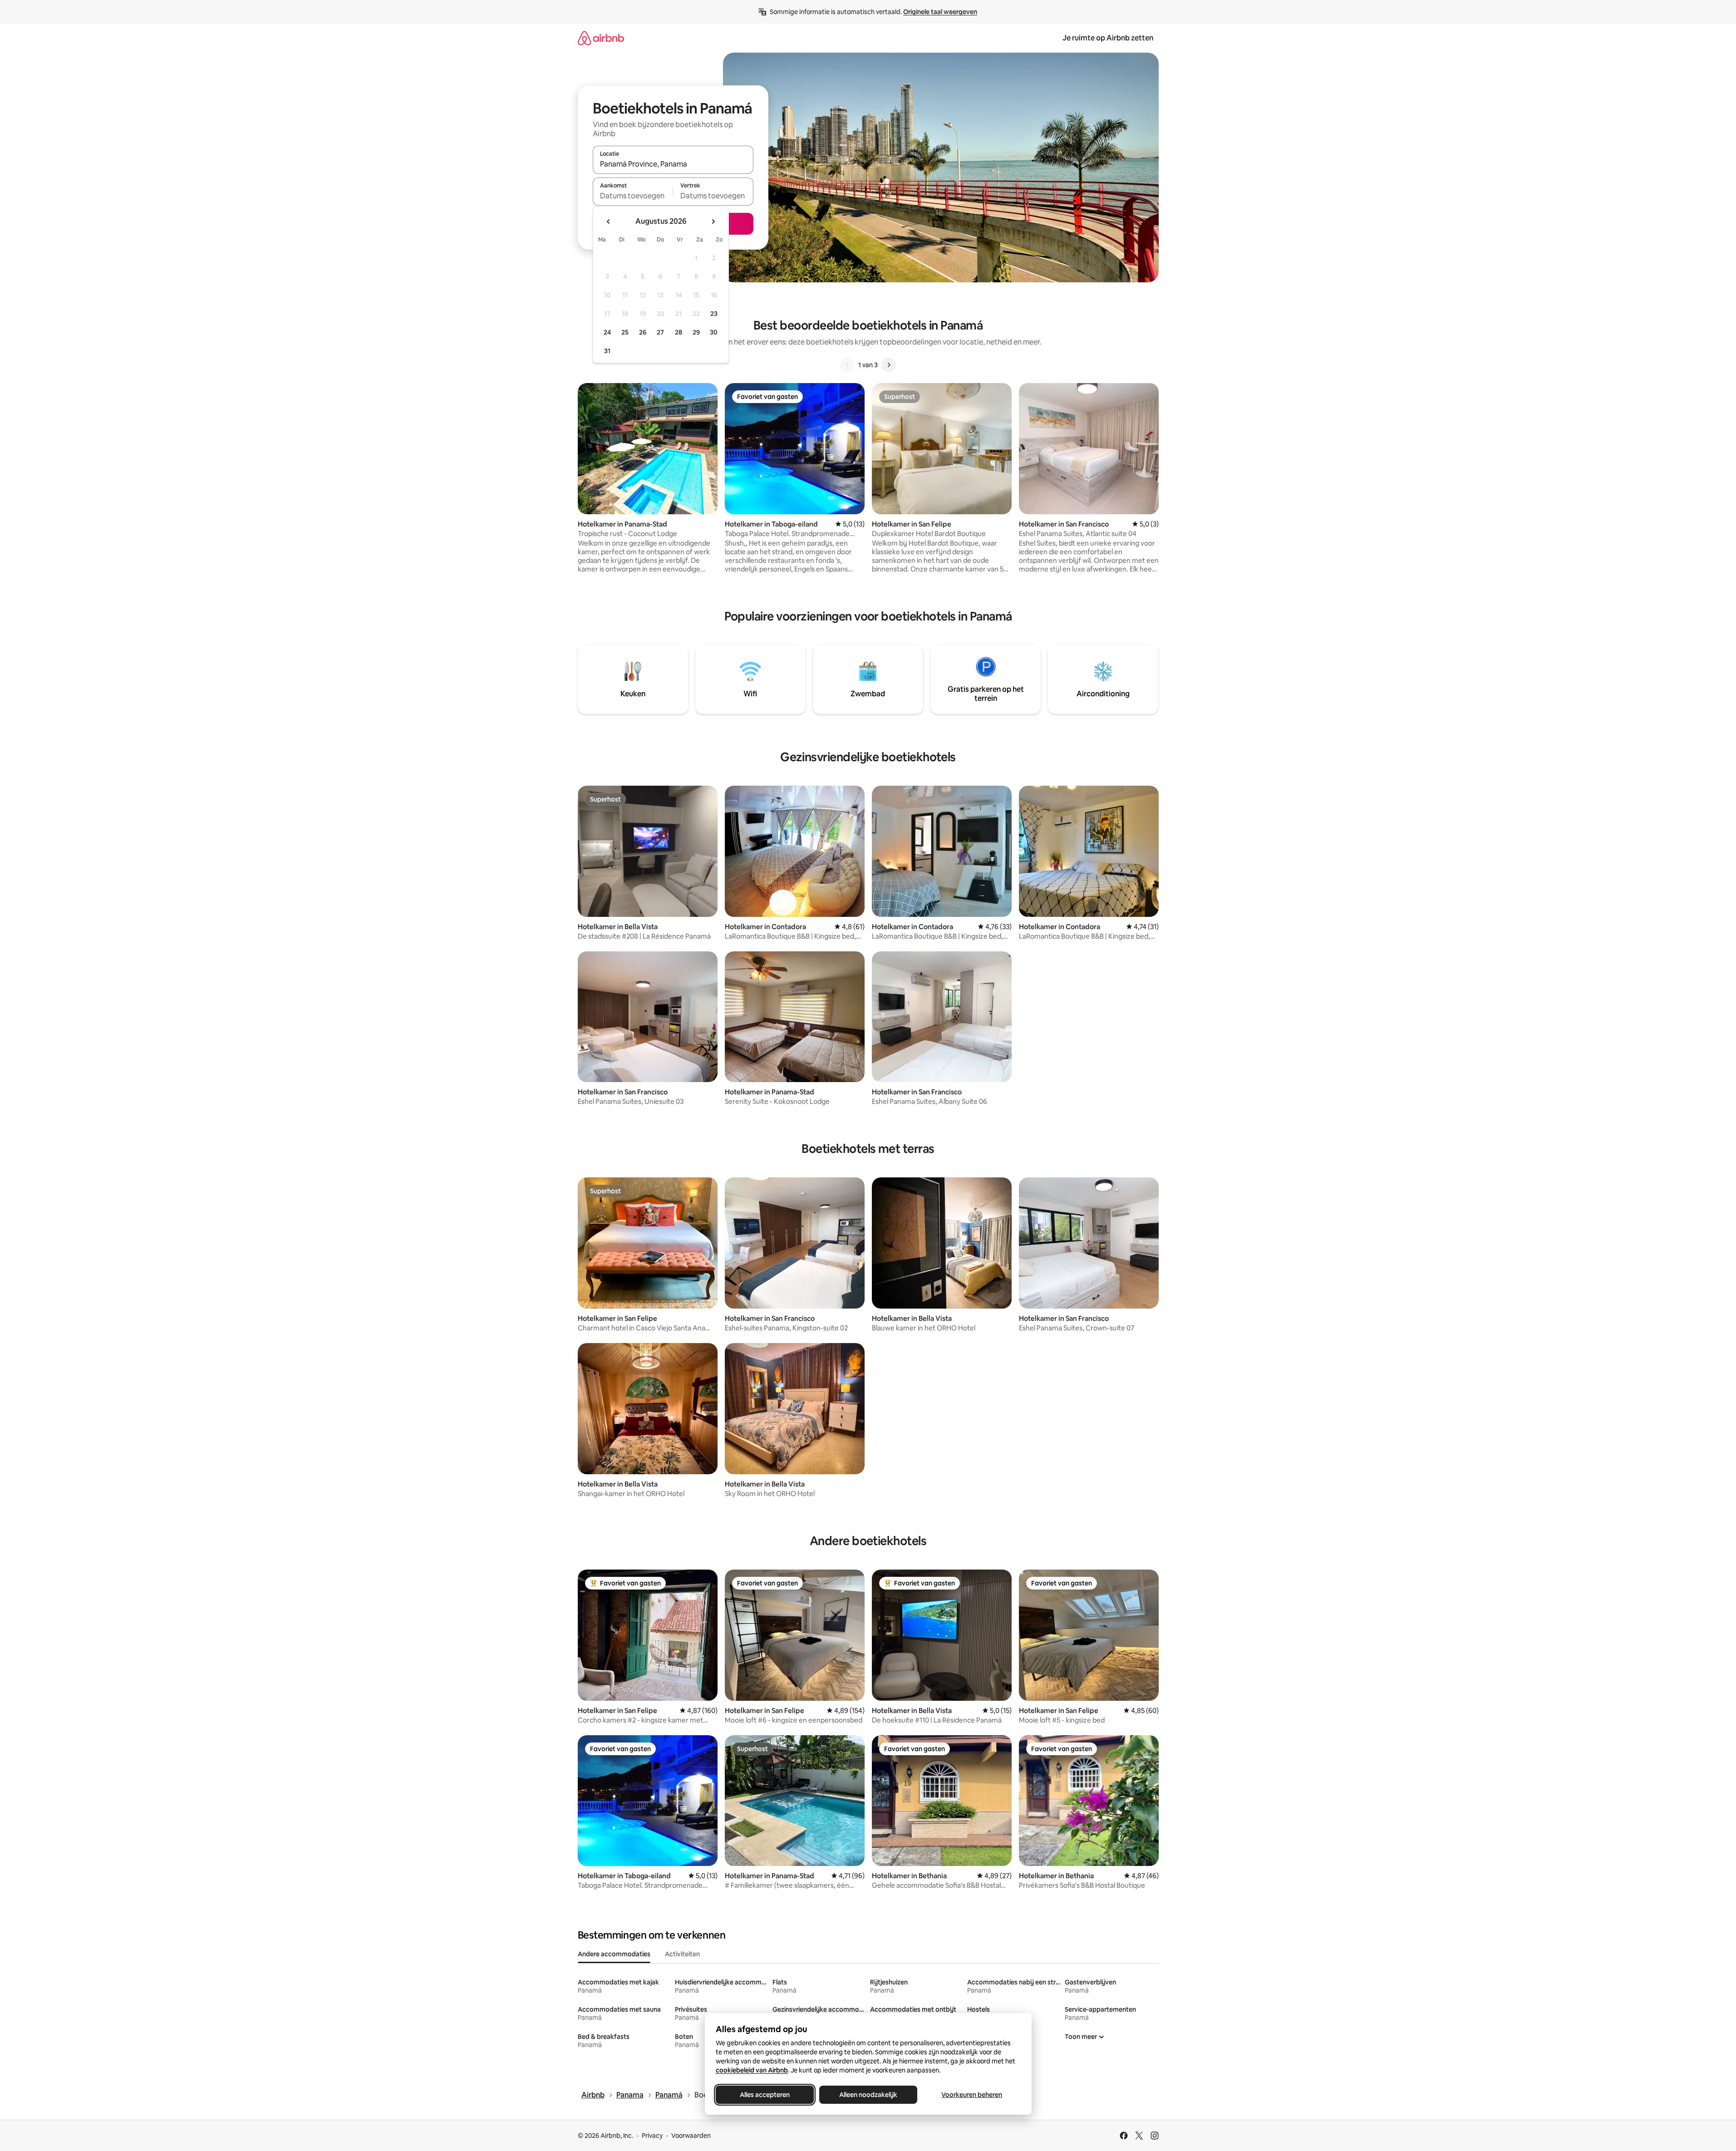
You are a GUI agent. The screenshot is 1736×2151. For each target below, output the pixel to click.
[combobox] (673, 164)
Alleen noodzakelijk (868, 2095)
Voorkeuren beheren (972, 2095)
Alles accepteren (765, 2095)
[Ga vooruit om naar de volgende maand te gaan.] (713, 221)
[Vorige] (847, 365)
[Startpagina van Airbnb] (601, 38)
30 (714, 332)
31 (607, 351)
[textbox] (633, 196)
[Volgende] (889, 365)
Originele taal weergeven (940, 12)
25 (625, 332)
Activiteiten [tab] (682, 1954)
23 (714, 314)
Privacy (652, 2136)
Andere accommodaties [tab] (614, 1954)
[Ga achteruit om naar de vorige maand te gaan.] (609, 221)
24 (607, 332)
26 (643, 332)
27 (660, 332)
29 (696, 332)
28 (679, 332)
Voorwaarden (691, 2136)
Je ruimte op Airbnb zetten (1108, 38)
